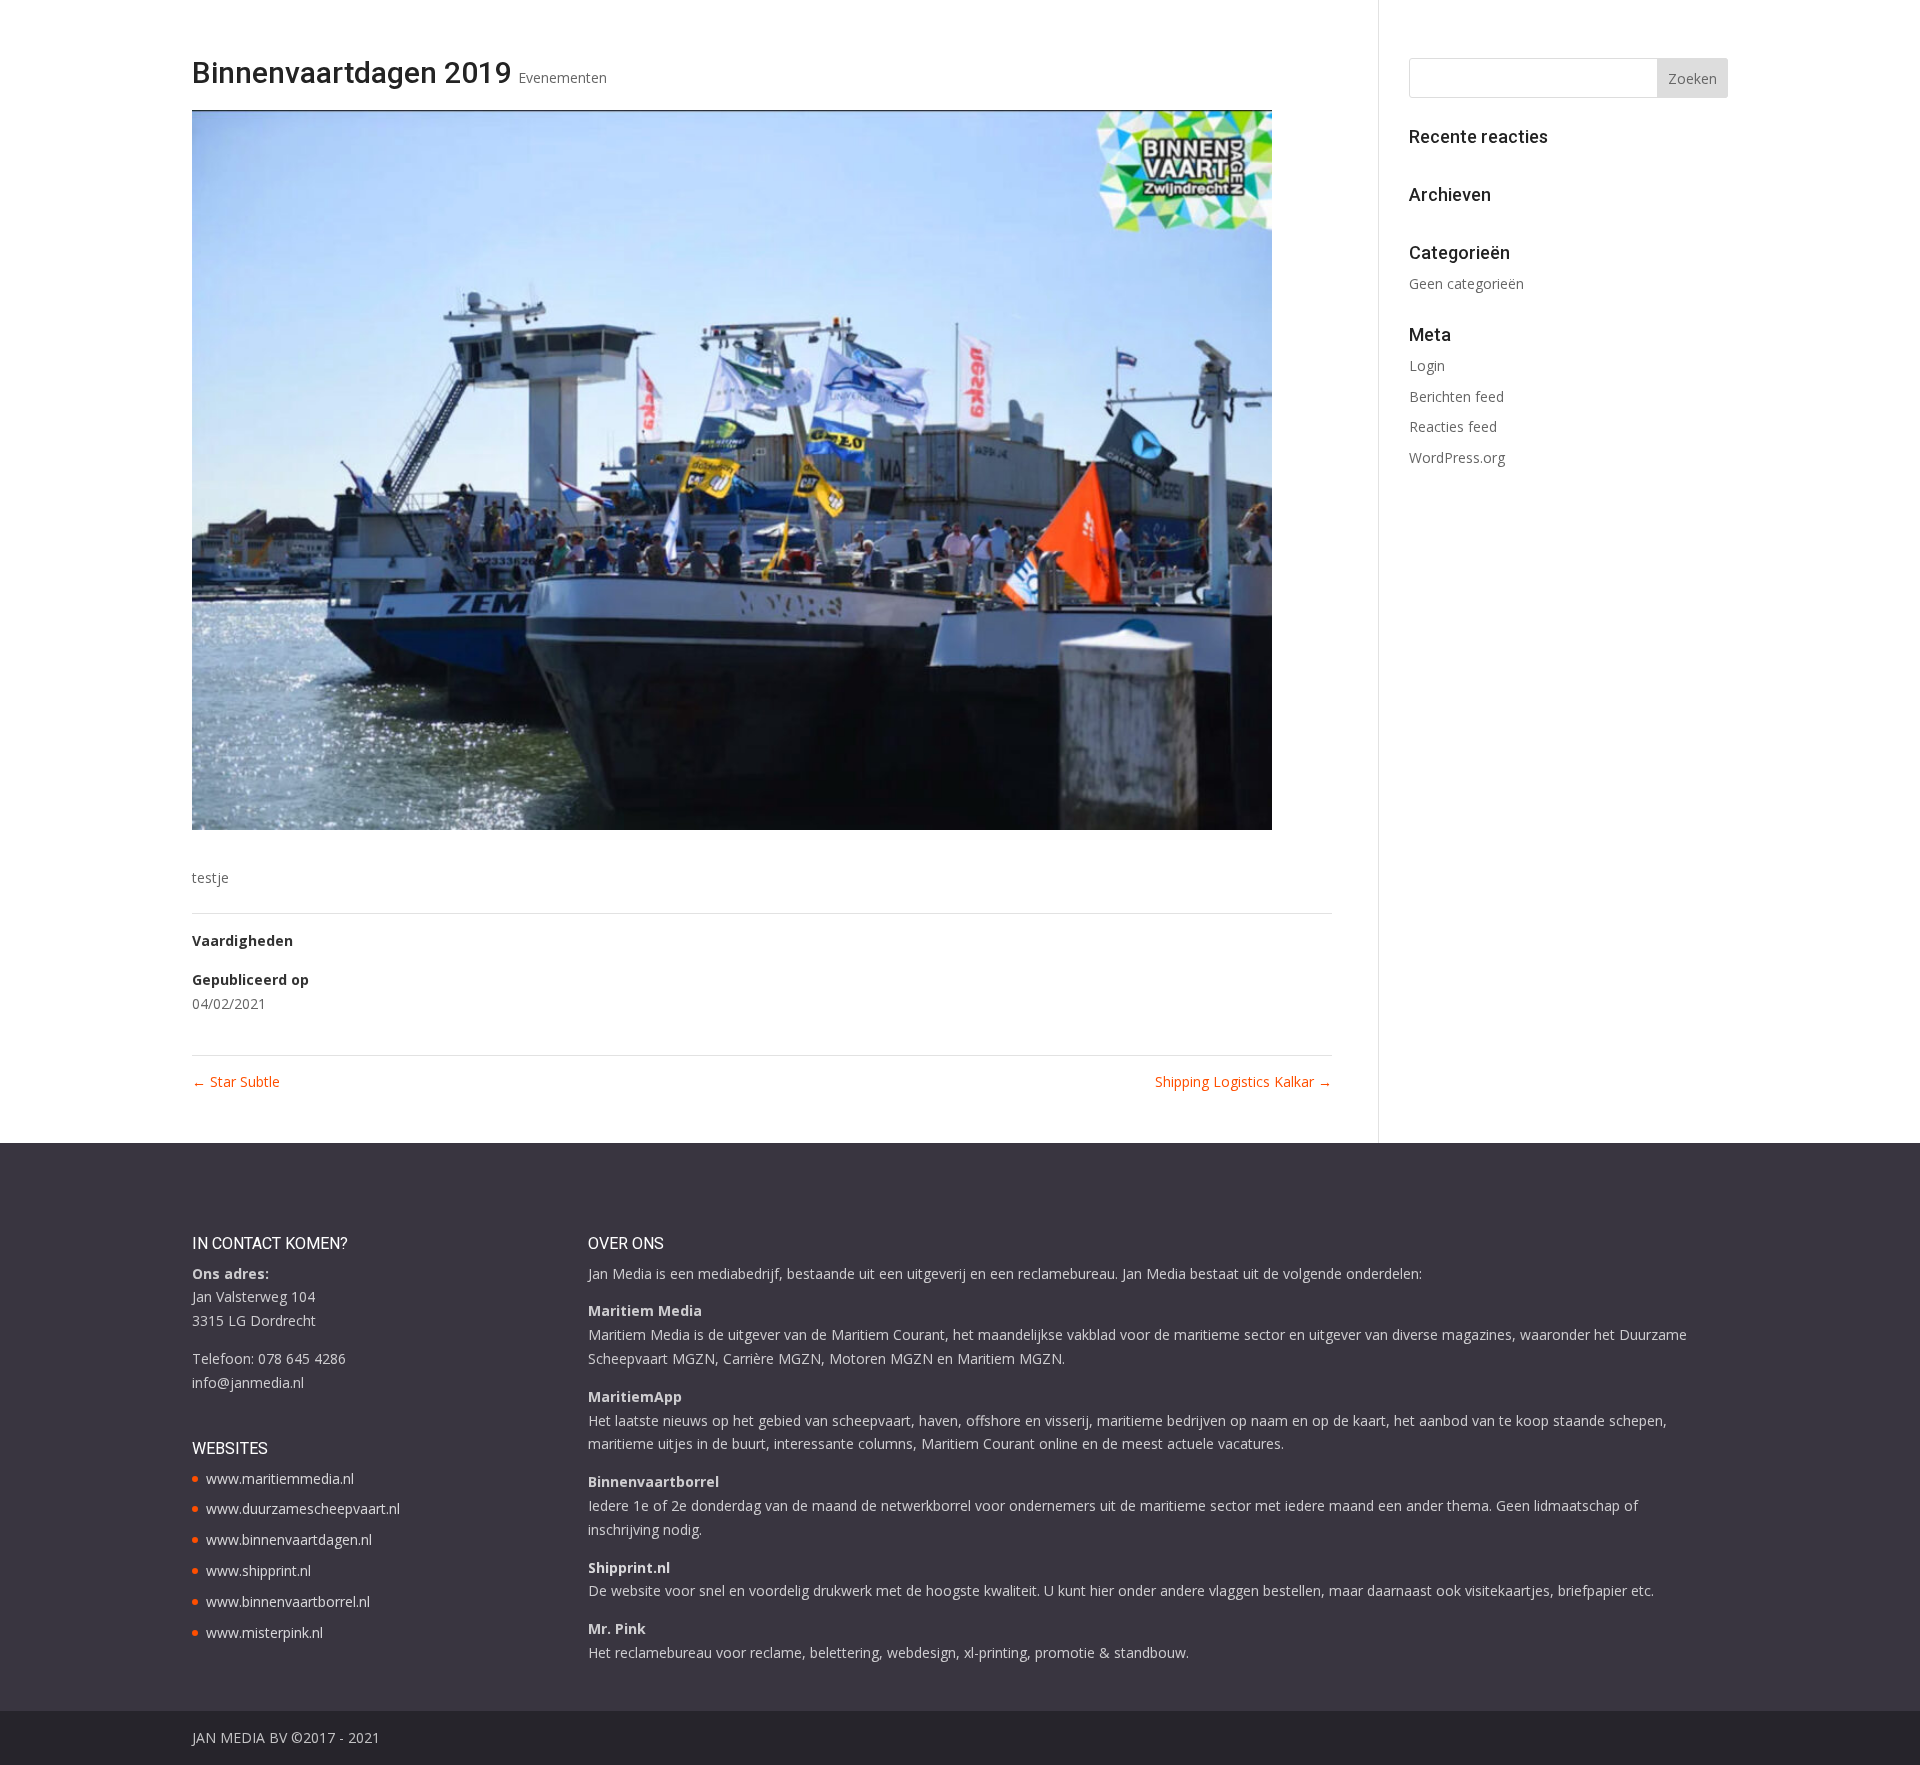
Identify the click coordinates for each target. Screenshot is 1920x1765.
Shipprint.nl (629, 1567)
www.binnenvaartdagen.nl (289, 1539)
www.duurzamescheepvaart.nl (303, 1508)
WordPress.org (1457, 457)
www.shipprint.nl (258, 1570)
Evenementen (562, 77)
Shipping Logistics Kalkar (1243, 1081)
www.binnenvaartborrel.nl (288, 1601)
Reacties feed (1453, 426)
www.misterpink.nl (264, 1632)
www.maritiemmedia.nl (280, 1478)
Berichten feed (1456, 396)
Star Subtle (236, 1081)
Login (1427, 365)
